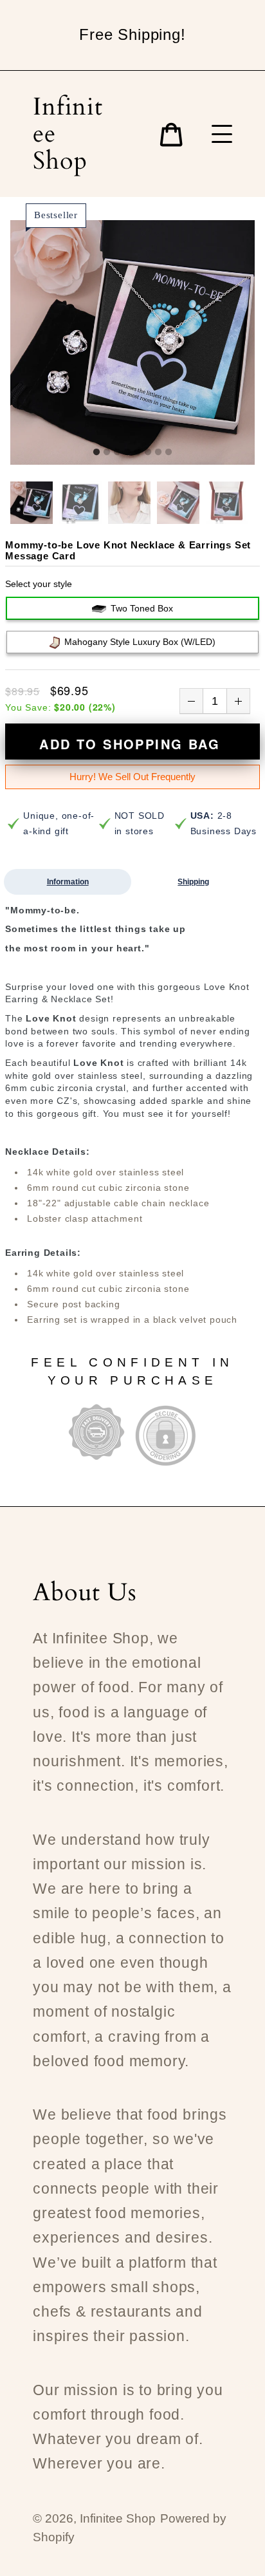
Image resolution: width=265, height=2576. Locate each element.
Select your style (39, 584)
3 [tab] (117, 453)
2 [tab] (107, 453)
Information (68, 882)
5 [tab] (138, 453)
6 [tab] (148, 453)
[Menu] (222, 134)
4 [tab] (127, 453)
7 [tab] (158, 453)
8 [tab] (169, 453)
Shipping (193, 882)
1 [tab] (96, 453)
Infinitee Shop (68, 134)
